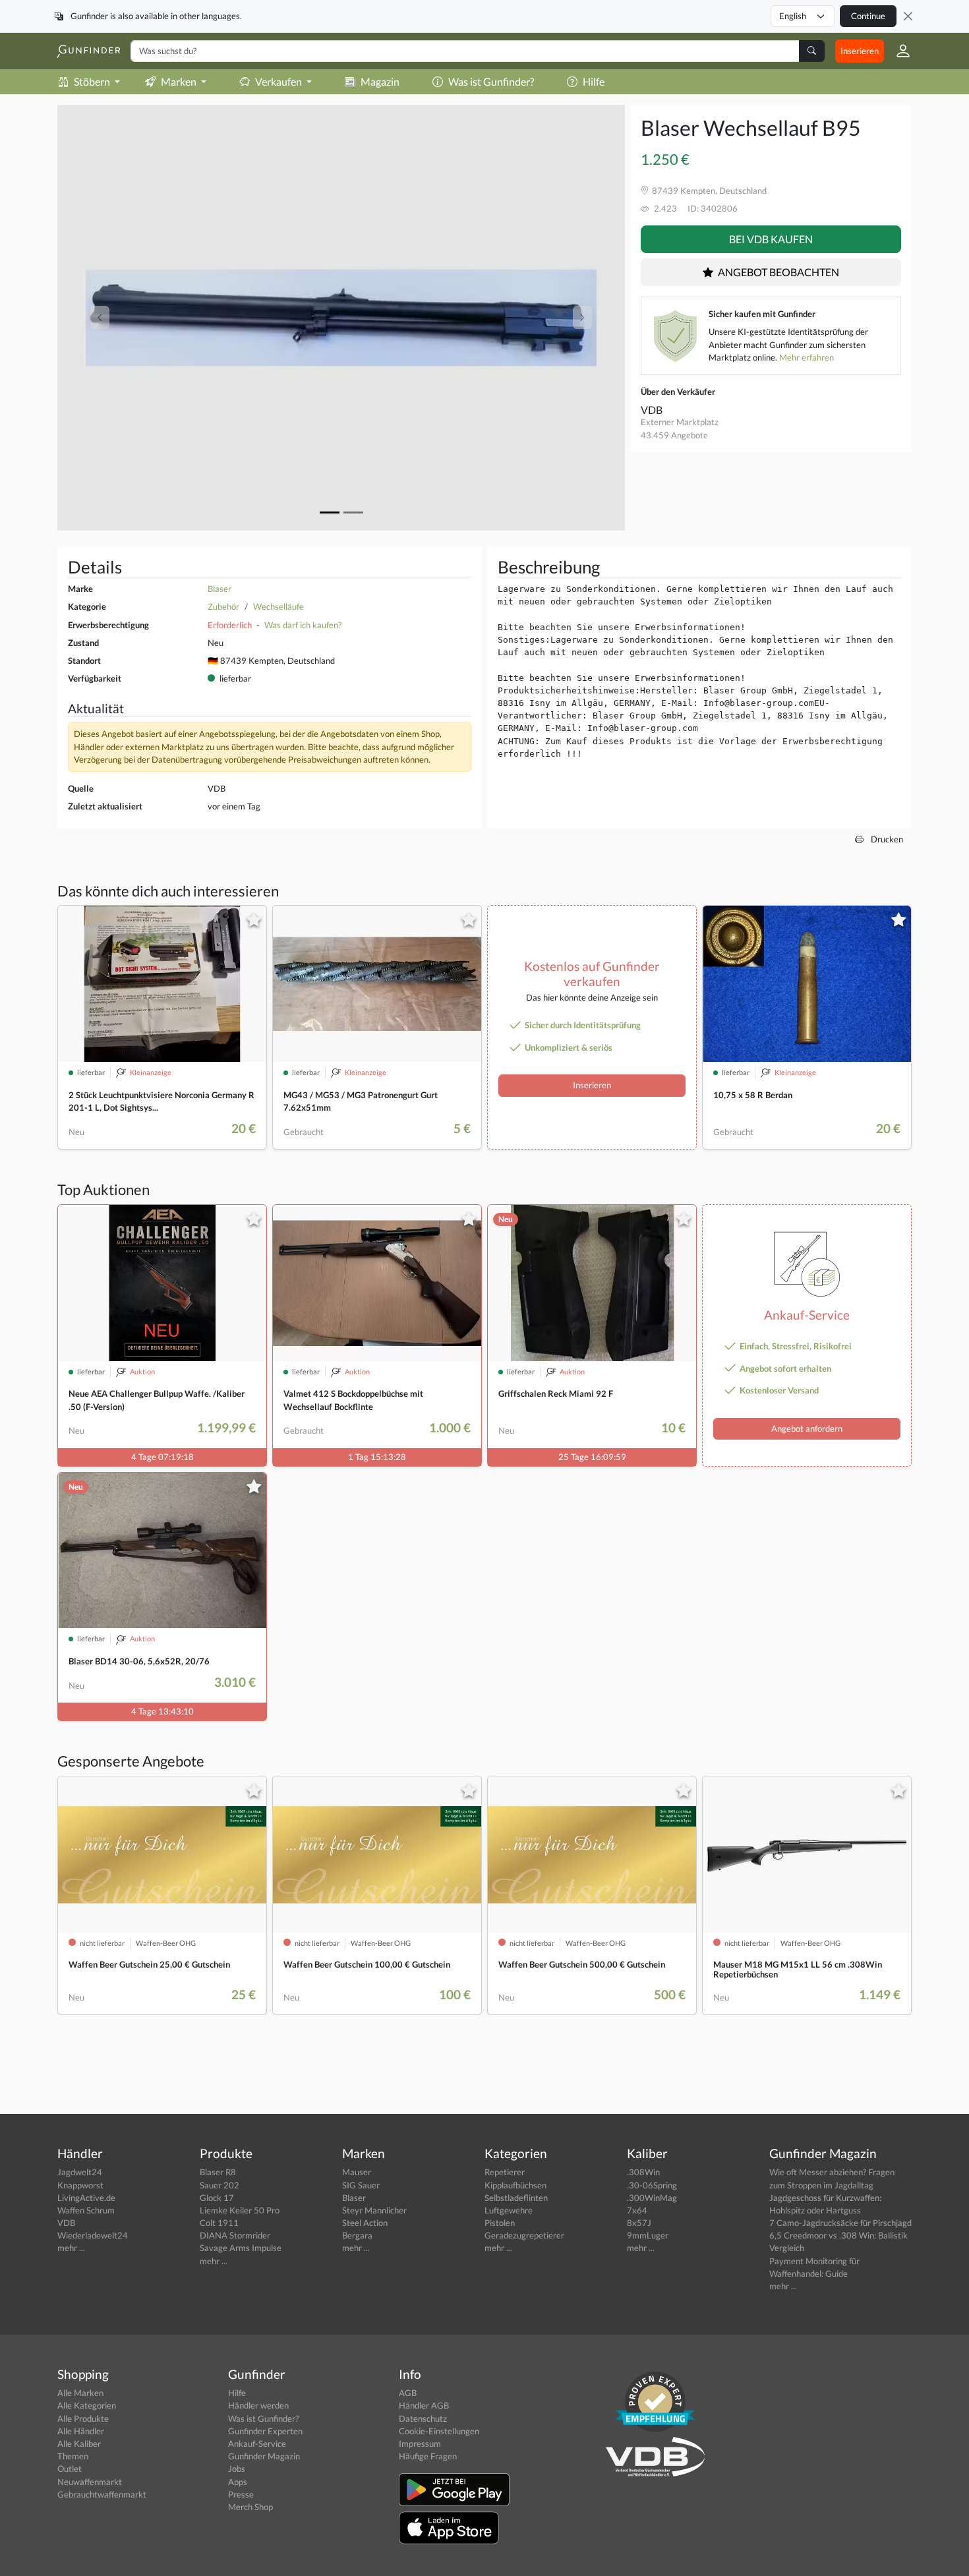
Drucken (886, 839)
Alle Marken (80, 2393)
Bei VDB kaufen (771, 239)
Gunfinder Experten (265, 2431)
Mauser (357, 2172)
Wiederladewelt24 (93, 2235)
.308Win (643, 2172)
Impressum (420, 2444)
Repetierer (505, 2172)
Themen (73, 2456)
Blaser (220, 589)
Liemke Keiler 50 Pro (240, 2210)
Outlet (70, 2469)
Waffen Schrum (86, 2210)
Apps (238, 2482)
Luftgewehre (509, 2210)
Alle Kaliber (79, 2444)
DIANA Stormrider (235, 2235)
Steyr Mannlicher (374, 2210)
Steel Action (365, 2223)
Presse (241, 2494)
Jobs (237, 2469)
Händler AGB (424, 2405)
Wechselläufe (279, 606)
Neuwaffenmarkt (90, 2482)
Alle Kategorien (87, 2405)
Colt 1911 (219, 2223)
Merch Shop (250, 2507)
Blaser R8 (218, 2172)
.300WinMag (652, 2198)
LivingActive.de (86, 2198)
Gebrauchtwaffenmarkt (102, 2494)
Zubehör (223, 606)
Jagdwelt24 (80, 2172)
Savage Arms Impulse (241, 2248)
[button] (898, 51)
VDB (652, 410)
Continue (868, 16)
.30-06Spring (652, 2185)
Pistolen (500, 2223)
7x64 (637, 2210)
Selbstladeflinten (516, 2198)
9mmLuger (648, 2235)
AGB (408, 2393)
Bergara (357, 2235)
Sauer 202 (220, 2185)
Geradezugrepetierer (524, 2235)
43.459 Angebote (674, 435)
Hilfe (594, 81)
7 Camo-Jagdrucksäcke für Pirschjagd (840, 2223)
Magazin (380, 81)
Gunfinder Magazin (264, 2456)
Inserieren (860, 51)
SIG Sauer (361, 2185)
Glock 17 (217, 2198)
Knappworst (80, 2185)
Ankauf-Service (257, 2444)
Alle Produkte (83, 2418)
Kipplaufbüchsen (515, 2185)
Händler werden (258, 2405)
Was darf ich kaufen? (303, 625)
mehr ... (71, 2248)
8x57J (639, 2223)
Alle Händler (81, 2431)
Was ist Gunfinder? (491, 81)
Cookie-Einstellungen (439, 2431)
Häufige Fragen (428, 2456)
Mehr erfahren (807, 357)
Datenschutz (423, 2418)
